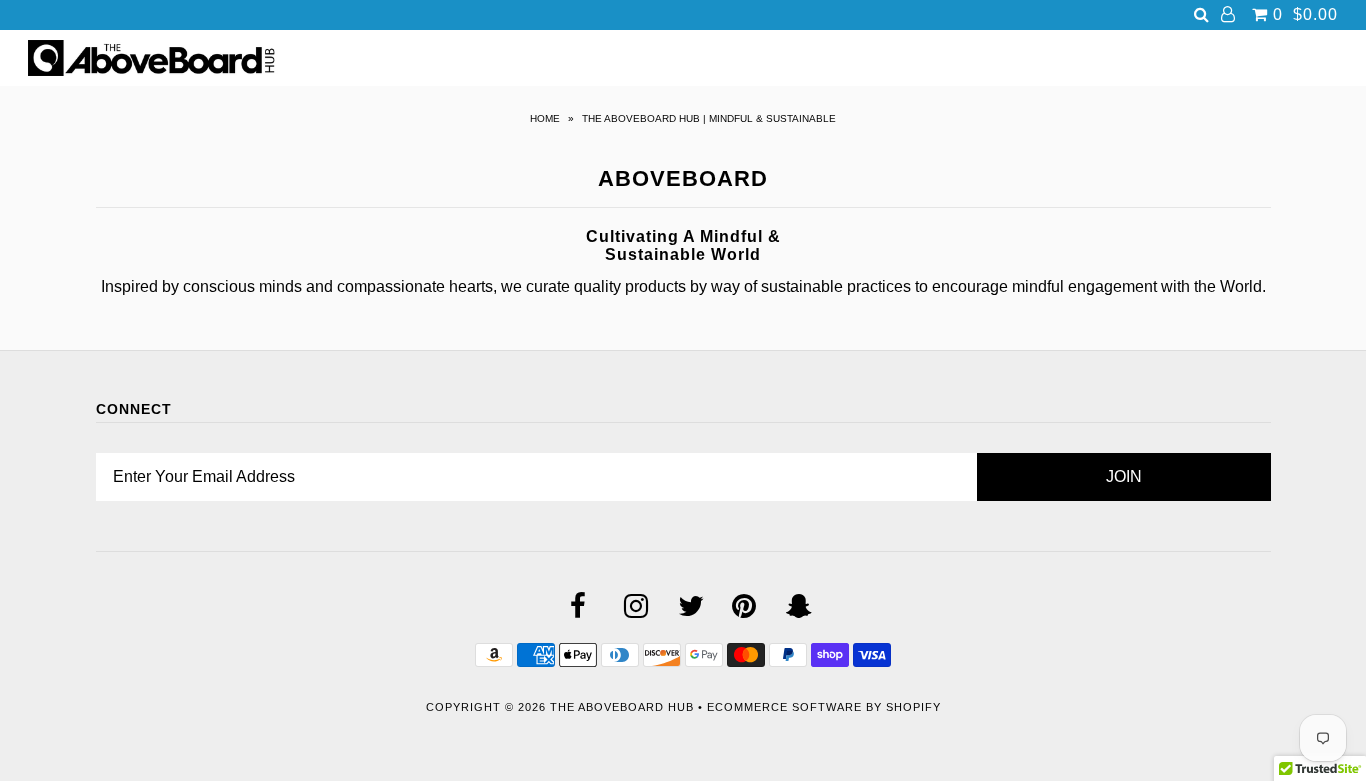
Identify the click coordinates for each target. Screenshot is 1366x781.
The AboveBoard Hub (622, 707)
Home (545, 118)
